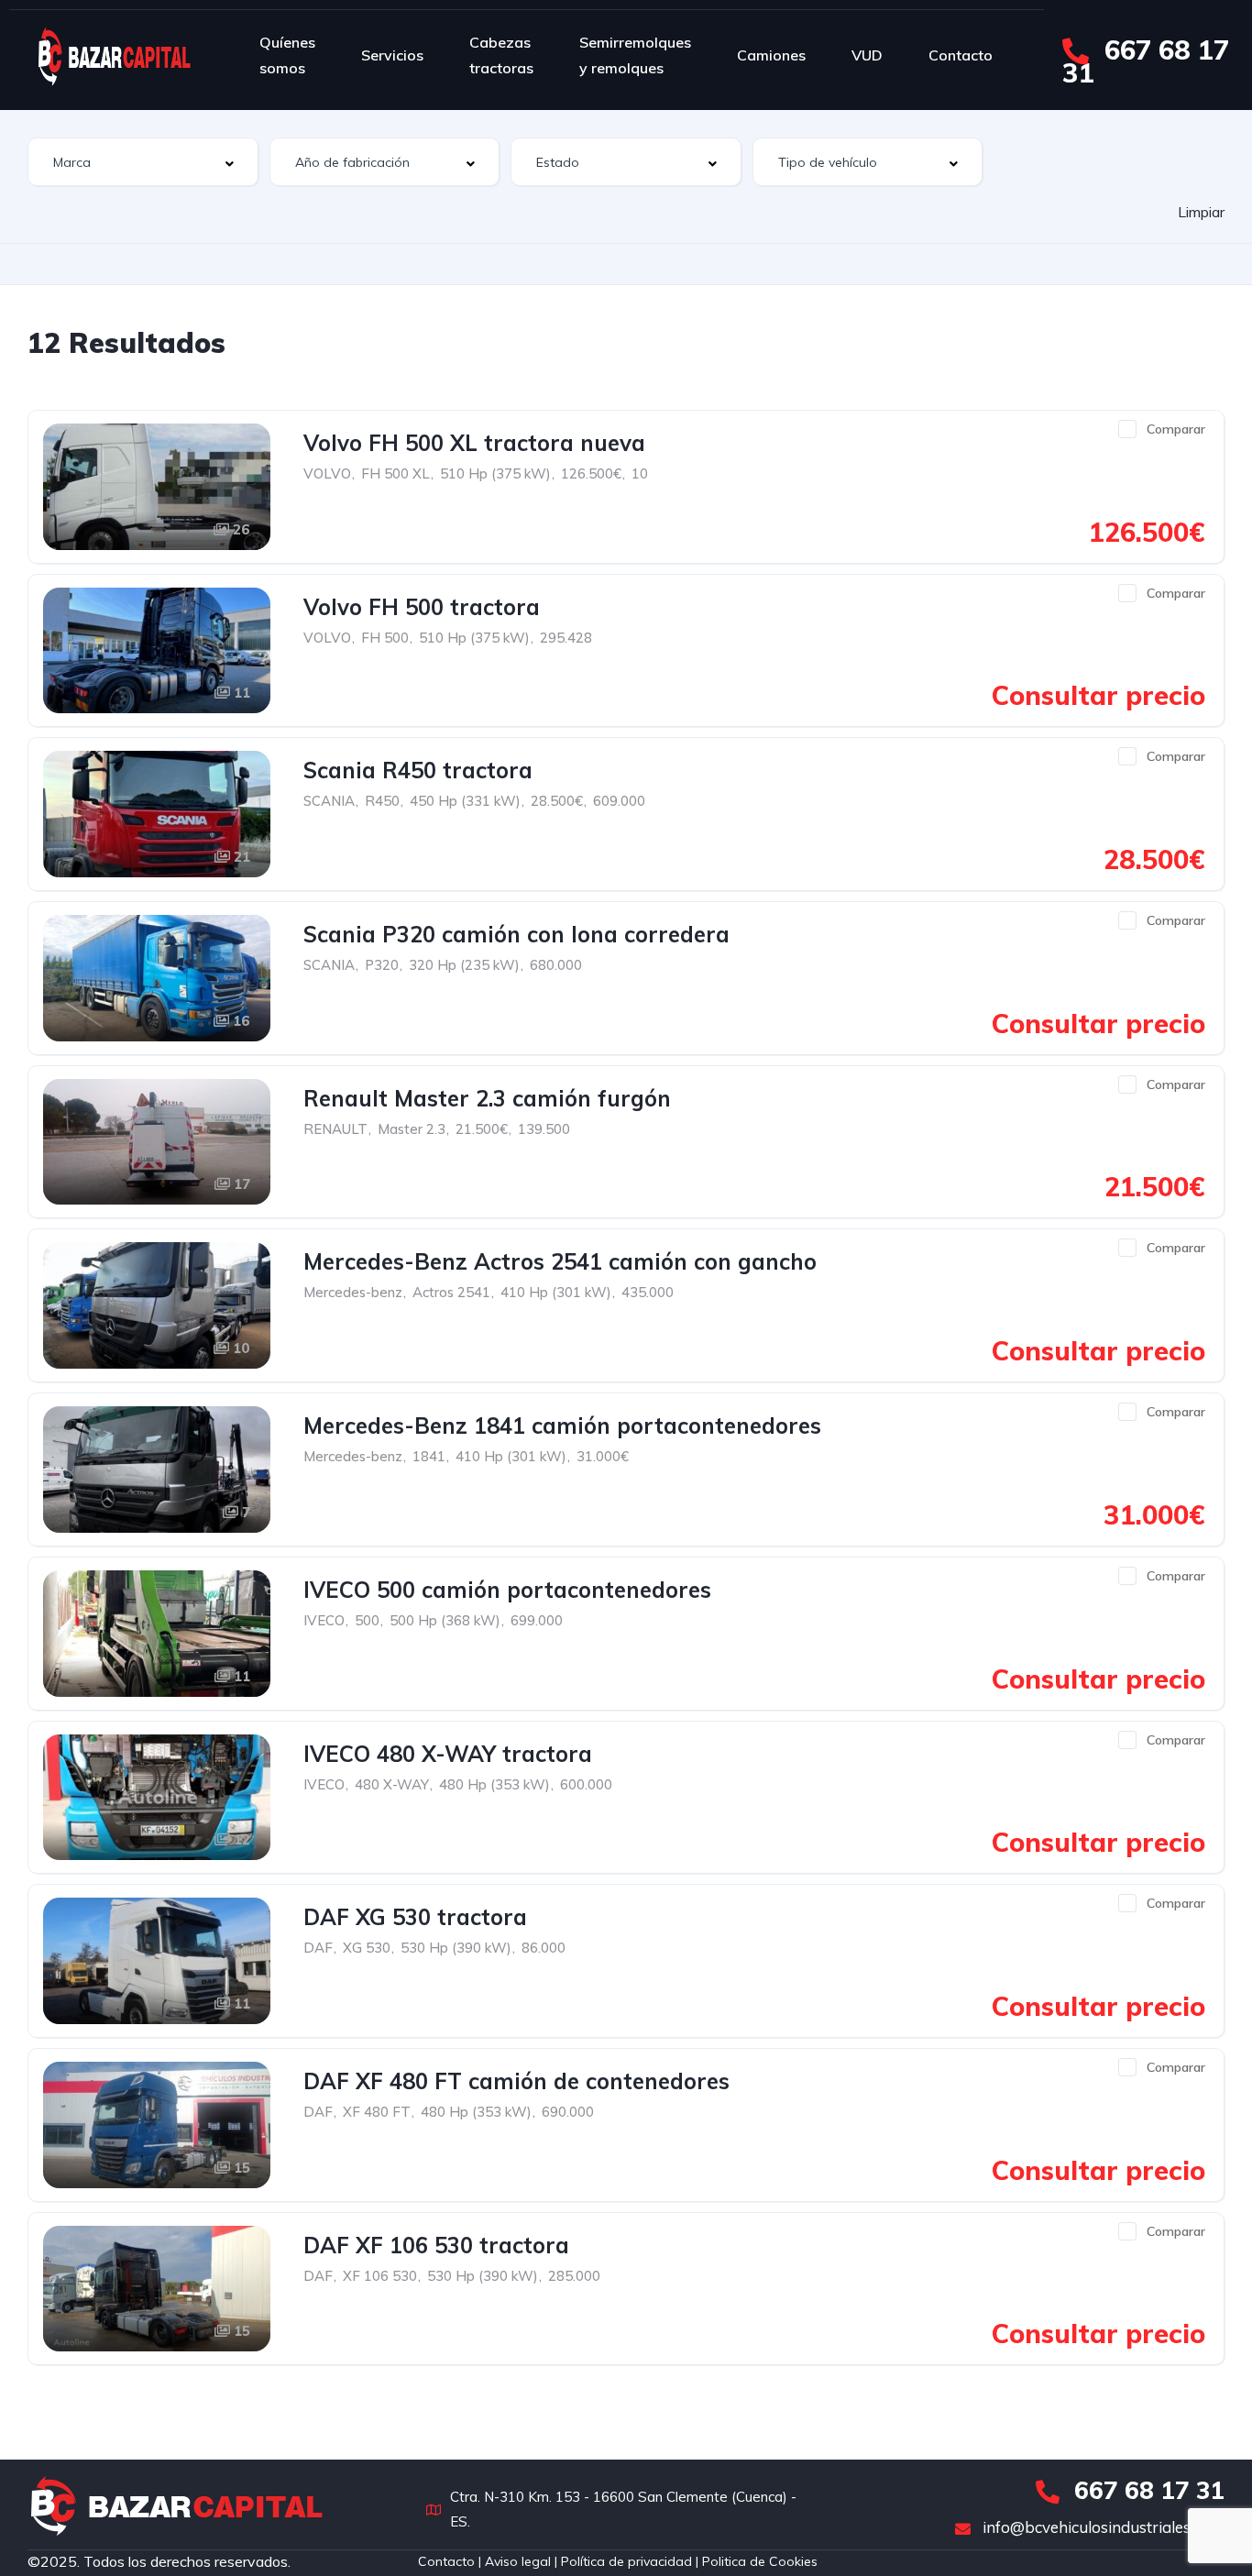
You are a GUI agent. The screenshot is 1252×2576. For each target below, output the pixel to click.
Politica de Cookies (760, 2561)
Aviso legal (516, 2561)
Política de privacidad (626, 2561)
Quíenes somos (287, 55)
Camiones (771, 55)
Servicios (392, 55)
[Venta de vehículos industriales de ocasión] (115, 55)
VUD (867, 55)
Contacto (961, 55)
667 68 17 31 (1146, 61)
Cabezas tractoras (501, 55)
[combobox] (143, 162)
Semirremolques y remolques (635, 55)
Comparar (1176, 429)
